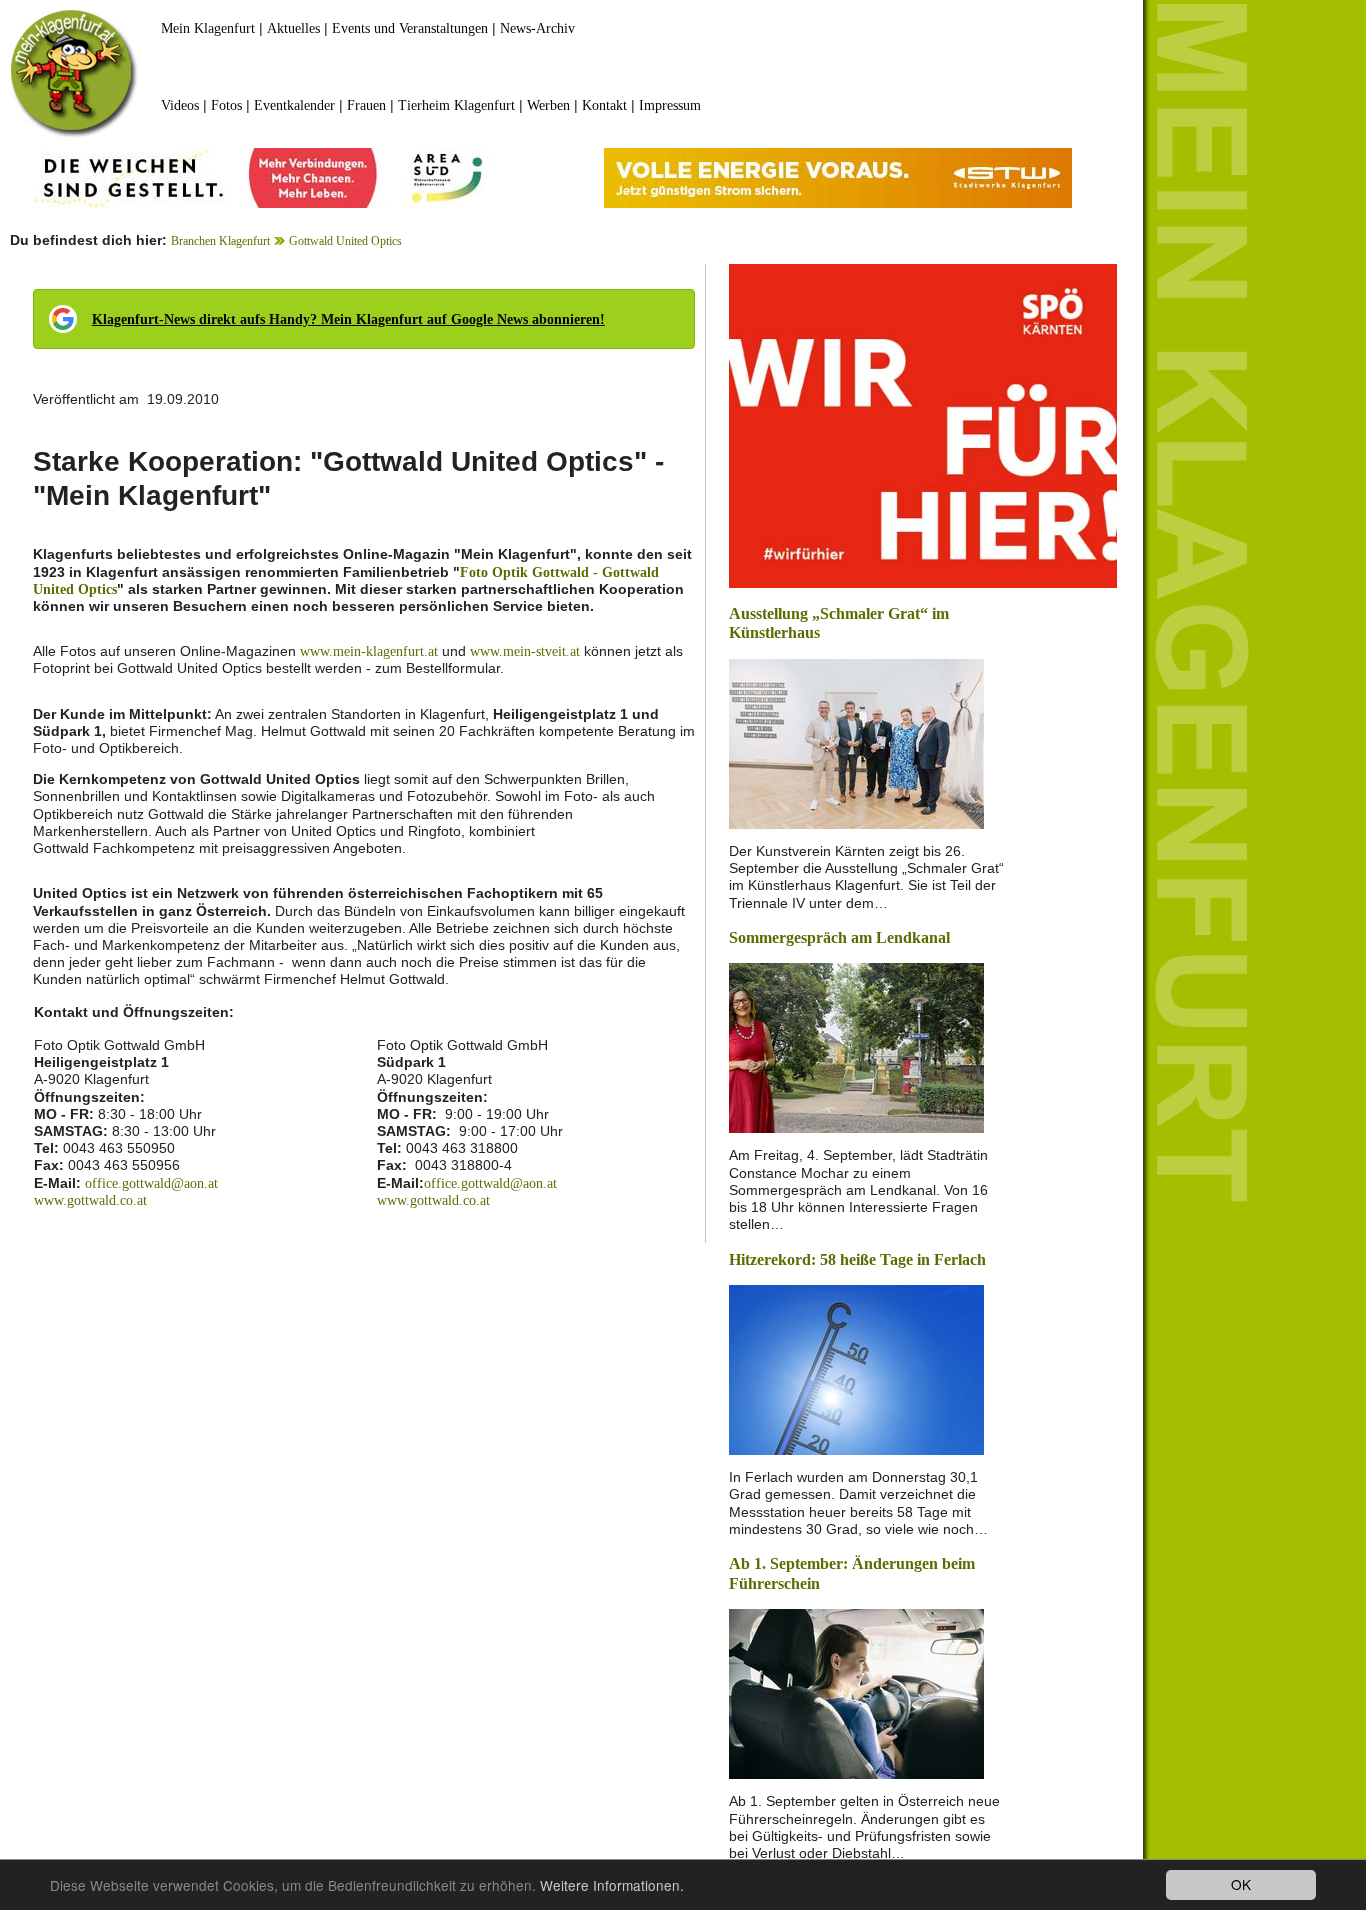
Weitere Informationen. (612, 1885)
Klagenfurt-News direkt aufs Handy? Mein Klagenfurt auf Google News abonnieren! (348, 319)
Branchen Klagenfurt (220, 241)
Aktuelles (293, 28)
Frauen (366, 105)
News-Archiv (537, 28)
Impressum (670, 105)
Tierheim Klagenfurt (456, 105)
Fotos (226, 105)
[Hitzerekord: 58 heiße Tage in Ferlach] (856, 1368)
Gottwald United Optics (345, 241)
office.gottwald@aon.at (151, 1183)
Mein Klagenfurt (208, 28)
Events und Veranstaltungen (410, 28)
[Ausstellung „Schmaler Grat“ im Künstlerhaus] (856, 742)
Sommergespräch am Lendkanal (839, 937)
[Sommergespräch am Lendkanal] (856, 1046)
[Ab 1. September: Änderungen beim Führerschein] (856, 1692)
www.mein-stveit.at (525, 651)
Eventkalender (294, 105)
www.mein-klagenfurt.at (369, 651)
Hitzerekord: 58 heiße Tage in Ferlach (857, 1259)
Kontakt (604, 105)
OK (1241, 1884)
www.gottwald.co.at (90, 1200)
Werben (548, 105)
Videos (180, 105)
